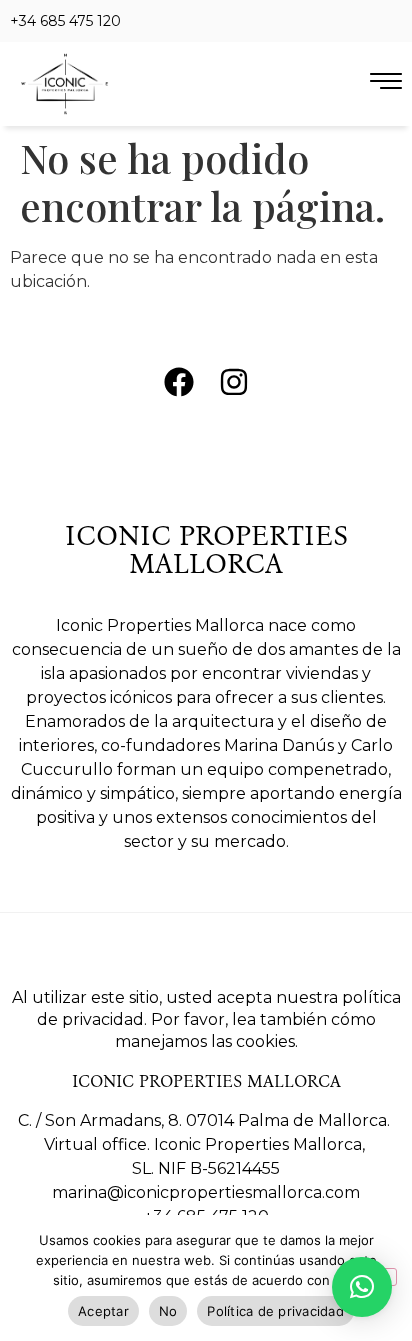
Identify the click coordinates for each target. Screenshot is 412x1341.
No (168, 1311)
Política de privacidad (275, 1311)
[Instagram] (234, 382)
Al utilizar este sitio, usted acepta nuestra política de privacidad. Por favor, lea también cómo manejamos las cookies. (206, 1019)
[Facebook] (179, 382)
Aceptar (103, 1311)
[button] (362, 1287)
